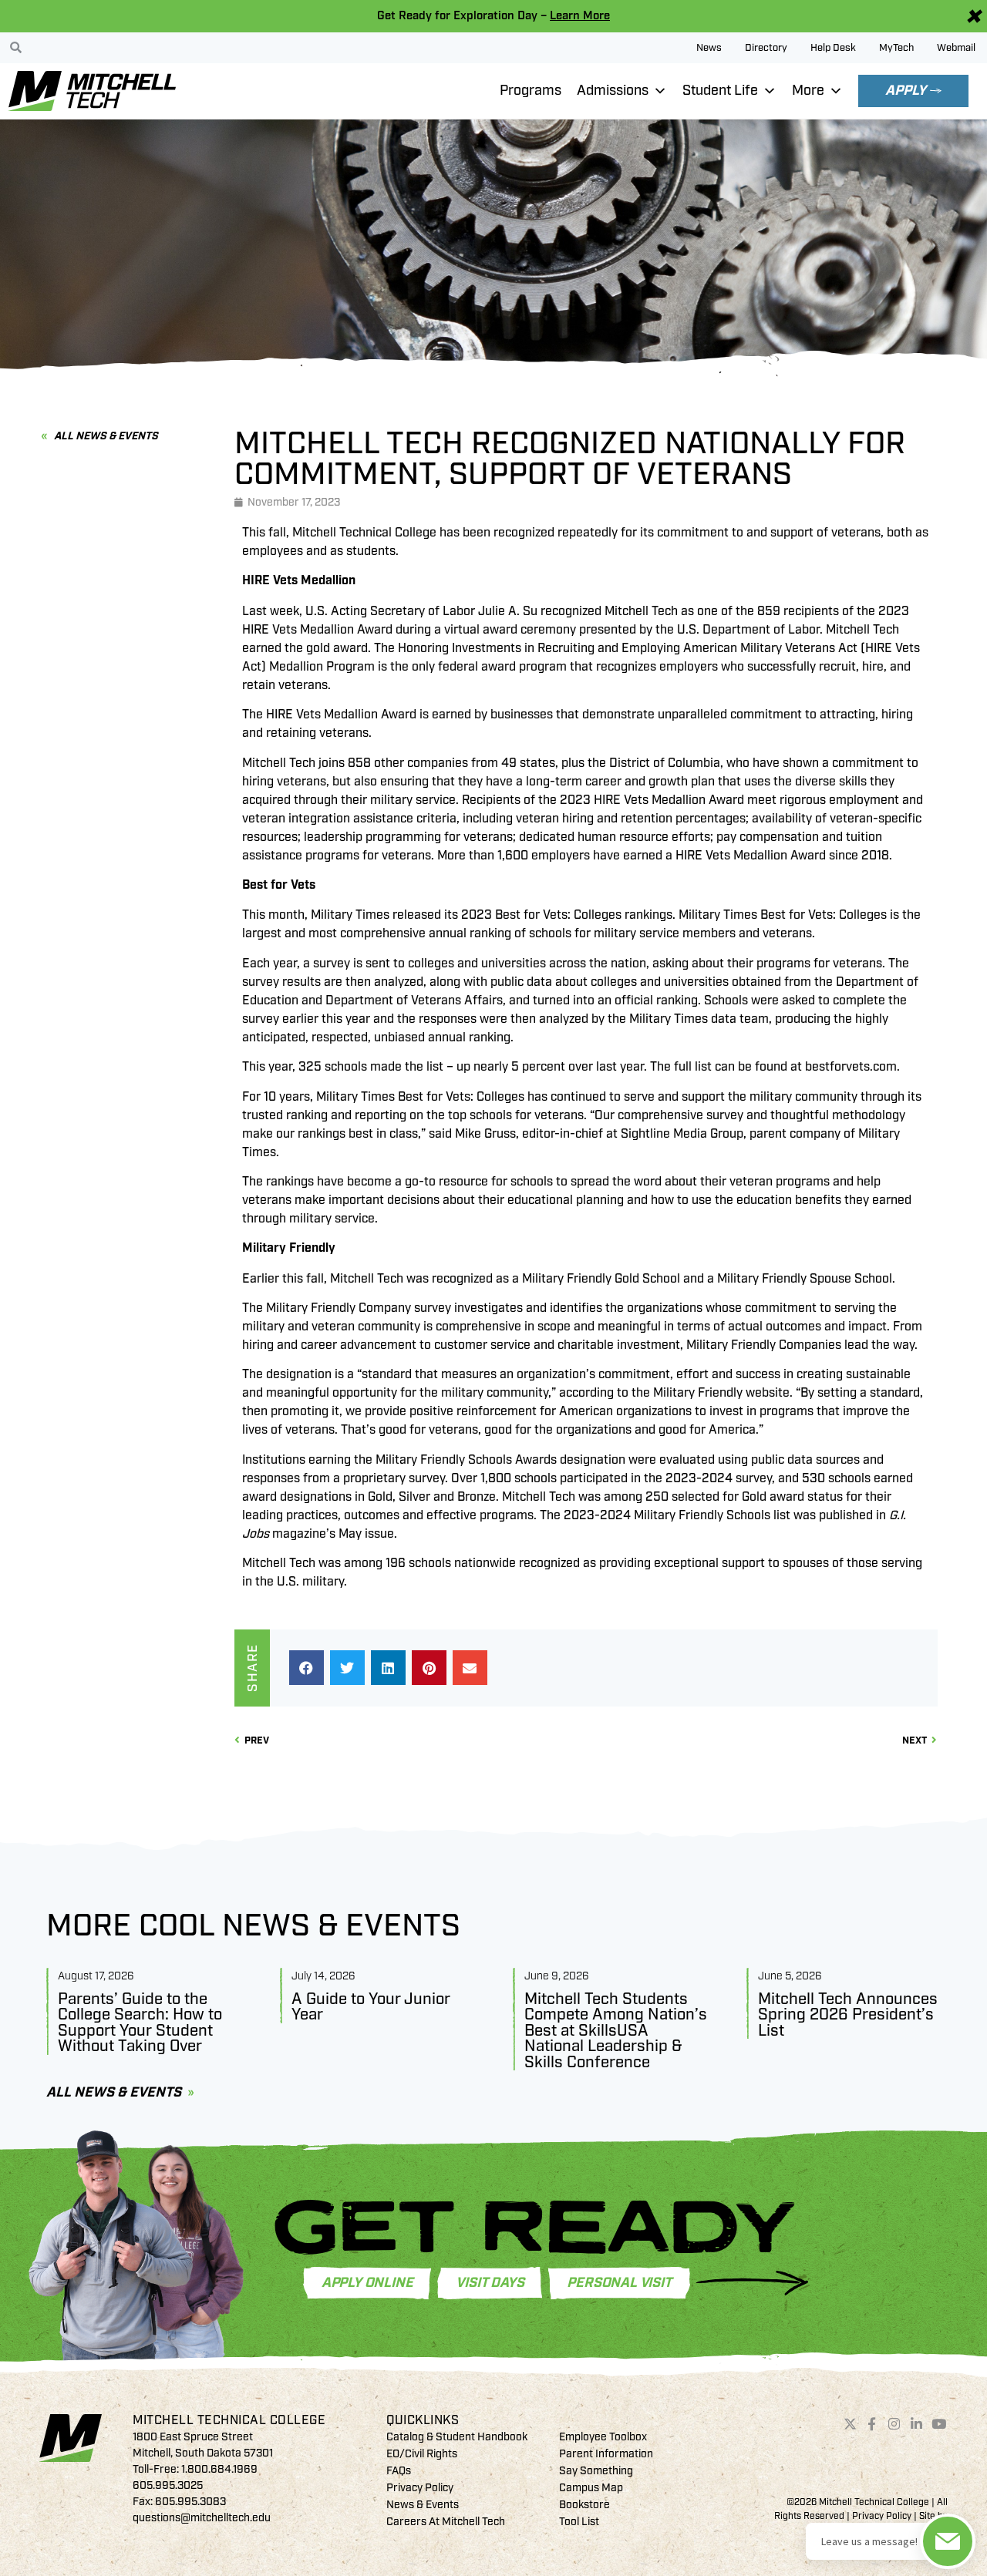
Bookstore (584, 2505)
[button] (307, 1668)
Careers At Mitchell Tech (446, 2522)
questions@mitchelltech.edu (202, 2518)
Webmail (956, 48)
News (709, 48)
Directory (766, 48)
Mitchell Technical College (229, 2420)
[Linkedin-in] (917, 2423)
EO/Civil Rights (422, 2454)
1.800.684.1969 (219, 2469)
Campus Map (591, 2488)
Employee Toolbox (603, 2437)
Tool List (579, 2522)
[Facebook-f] (872, 2423)
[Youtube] (938, 2423)
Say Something (596, 2471)
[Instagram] (894, 2423)
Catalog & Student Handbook (457, 2437)
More (808, 91)
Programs (531, 91)
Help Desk (833, 48)
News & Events (423, 2505)
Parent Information (606, 2454)
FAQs (399, 2471)
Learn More (580, 16)
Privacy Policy (420, 2488)
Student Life (720, 91)
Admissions (613, 91)
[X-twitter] (850, 2423)
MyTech (896, 48)
